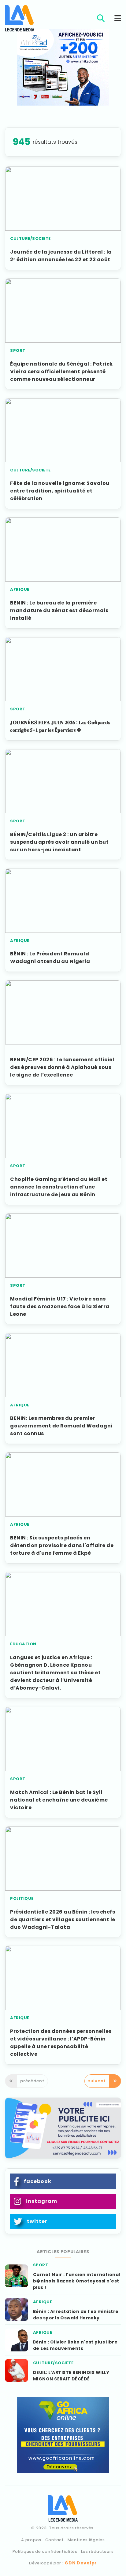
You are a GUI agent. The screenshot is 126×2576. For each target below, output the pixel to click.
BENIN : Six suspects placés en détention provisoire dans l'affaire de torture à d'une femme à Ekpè (62, 1545)
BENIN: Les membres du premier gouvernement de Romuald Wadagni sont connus (61, 1426)
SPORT (18, 350)
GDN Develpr (81, 2563)
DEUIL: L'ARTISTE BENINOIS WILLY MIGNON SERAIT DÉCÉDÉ (71, 2376)
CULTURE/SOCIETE (30, 238)
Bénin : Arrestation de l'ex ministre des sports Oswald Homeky (76, 2315)
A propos (31, 2540)
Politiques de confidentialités (45, 2551)
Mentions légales (86, 2540)
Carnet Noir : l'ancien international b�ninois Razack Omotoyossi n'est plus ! (77, 2281)
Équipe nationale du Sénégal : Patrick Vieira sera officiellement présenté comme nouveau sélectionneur (61, 372)
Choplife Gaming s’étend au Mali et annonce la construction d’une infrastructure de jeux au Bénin (59, 1187)
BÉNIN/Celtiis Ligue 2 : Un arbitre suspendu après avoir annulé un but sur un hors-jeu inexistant (59, 842)
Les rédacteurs (97, 2551)
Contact (55, 2540)
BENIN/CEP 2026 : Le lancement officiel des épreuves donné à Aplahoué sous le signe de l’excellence (62, 1067)
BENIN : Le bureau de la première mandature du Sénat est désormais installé (59, 610)
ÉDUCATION (23, 1644)
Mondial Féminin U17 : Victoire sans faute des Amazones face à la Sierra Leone (60, 1306)
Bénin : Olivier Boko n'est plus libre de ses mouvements (75, 2345)
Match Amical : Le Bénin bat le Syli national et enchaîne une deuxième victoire (59, 1800)
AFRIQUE (20, 589)
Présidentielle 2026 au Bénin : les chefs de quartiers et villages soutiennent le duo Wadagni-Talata (63, 1919)
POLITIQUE (22, 1898)
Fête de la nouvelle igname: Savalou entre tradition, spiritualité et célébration (60, 491)
